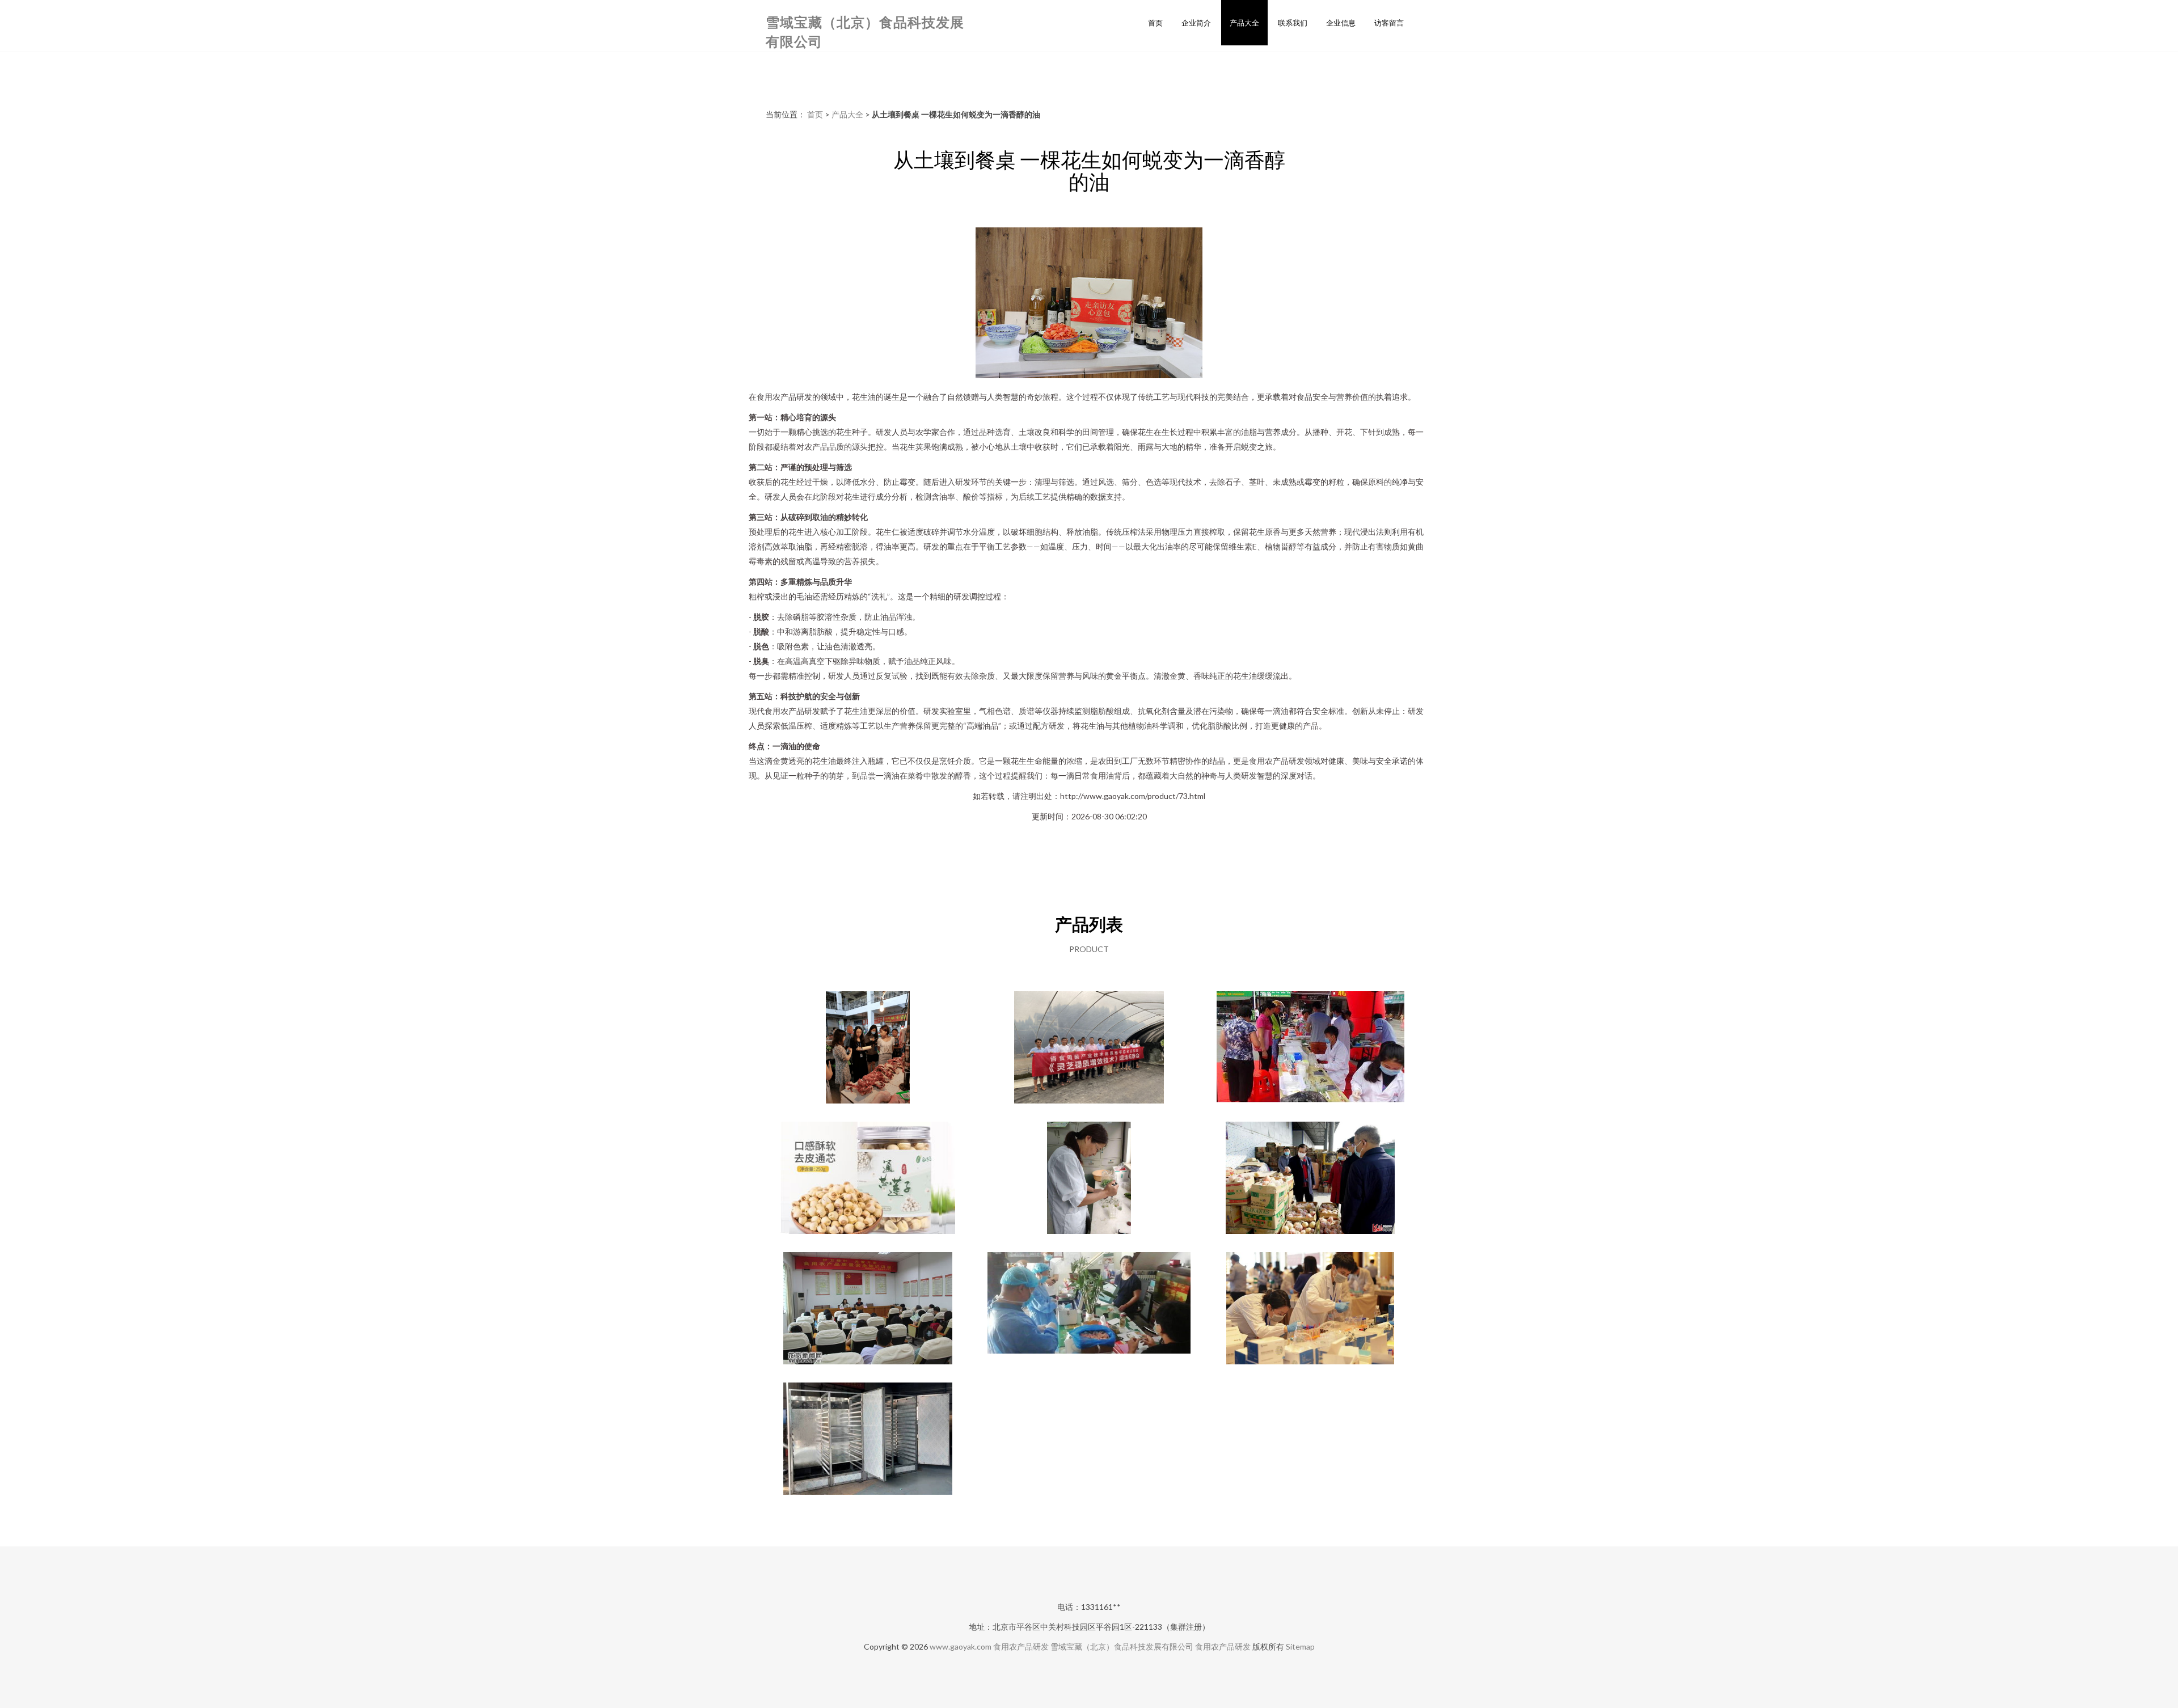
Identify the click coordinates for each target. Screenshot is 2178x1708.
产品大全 (1244, 23)
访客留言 (1389, 23)
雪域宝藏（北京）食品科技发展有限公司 (1122, 1646)
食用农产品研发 (1021, 1646)
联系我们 (1293, 23)
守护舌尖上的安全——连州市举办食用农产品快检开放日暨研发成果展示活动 (1310, 1049)
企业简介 (1196, 23)
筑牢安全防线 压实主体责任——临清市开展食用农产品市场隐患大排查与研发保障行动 (1089, 1309)
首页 (1155, 23)
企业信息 (1341, 23)
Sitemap (1300, 1646)
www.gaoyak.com (961, 1646)
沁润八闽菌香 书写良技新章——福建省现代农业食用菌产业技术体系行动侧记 (1089, 1049)
